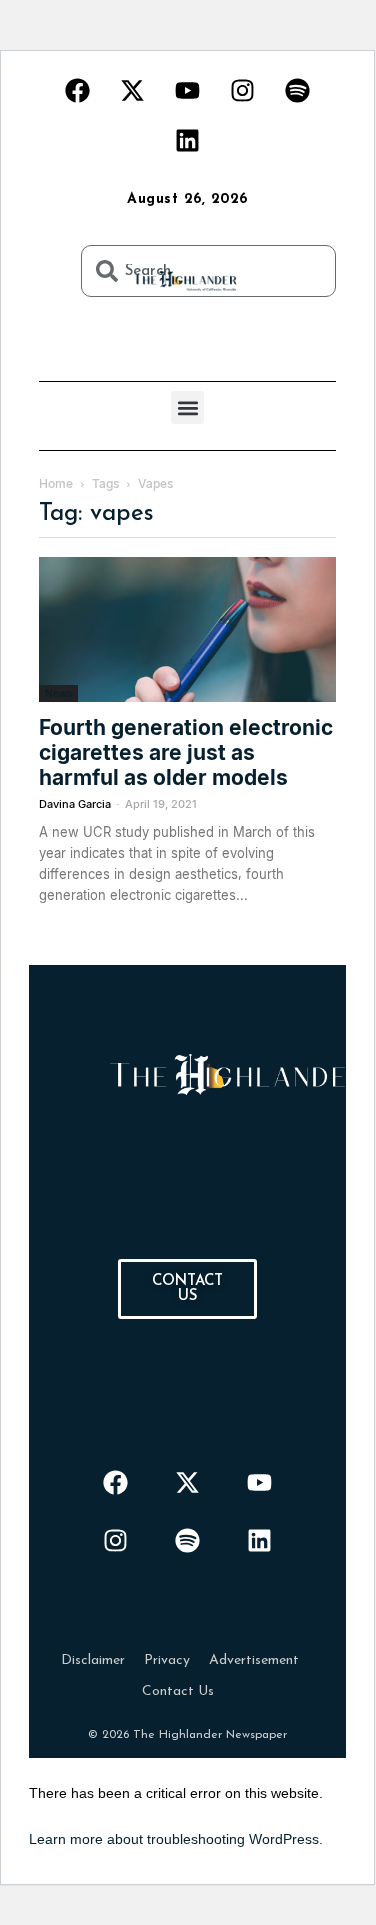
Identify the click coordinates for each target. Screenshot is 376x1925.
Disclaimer (93, 1660)
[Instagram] (243, 90)
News (58, 693)
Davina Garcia (75, 804)
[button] (187, 407)
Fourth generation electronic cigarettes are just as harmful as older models (186, 752)
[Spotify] (298, 90)
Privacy (167, 1660)
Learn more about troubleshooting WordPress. (176, 1839)
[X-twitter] (133, 90)
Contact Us (178, 1691)
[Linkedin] (188, 140)
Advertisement (254, 1660)
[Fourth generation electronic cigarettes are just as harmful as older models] (187, 629)
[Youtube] (188, 90)
